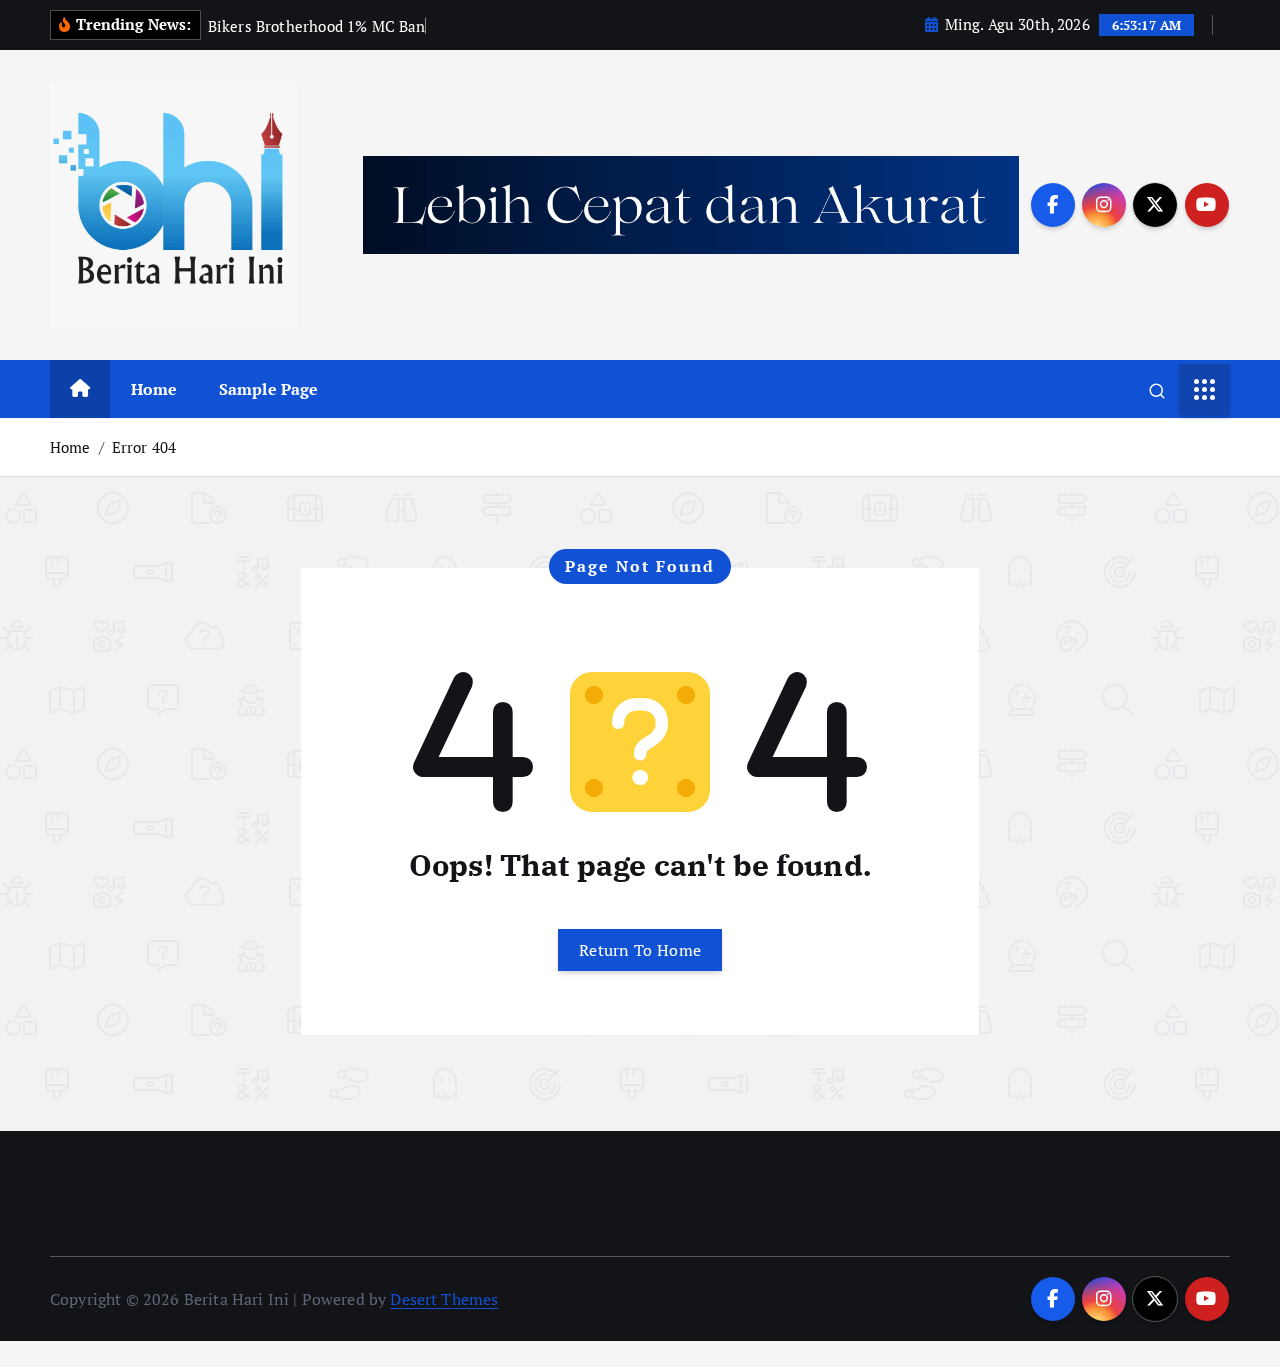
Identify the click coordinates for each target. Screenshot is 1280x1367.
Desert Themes (444, 1299)
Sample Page (269, 389)
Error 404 (144, 447)
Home (154, 389)
